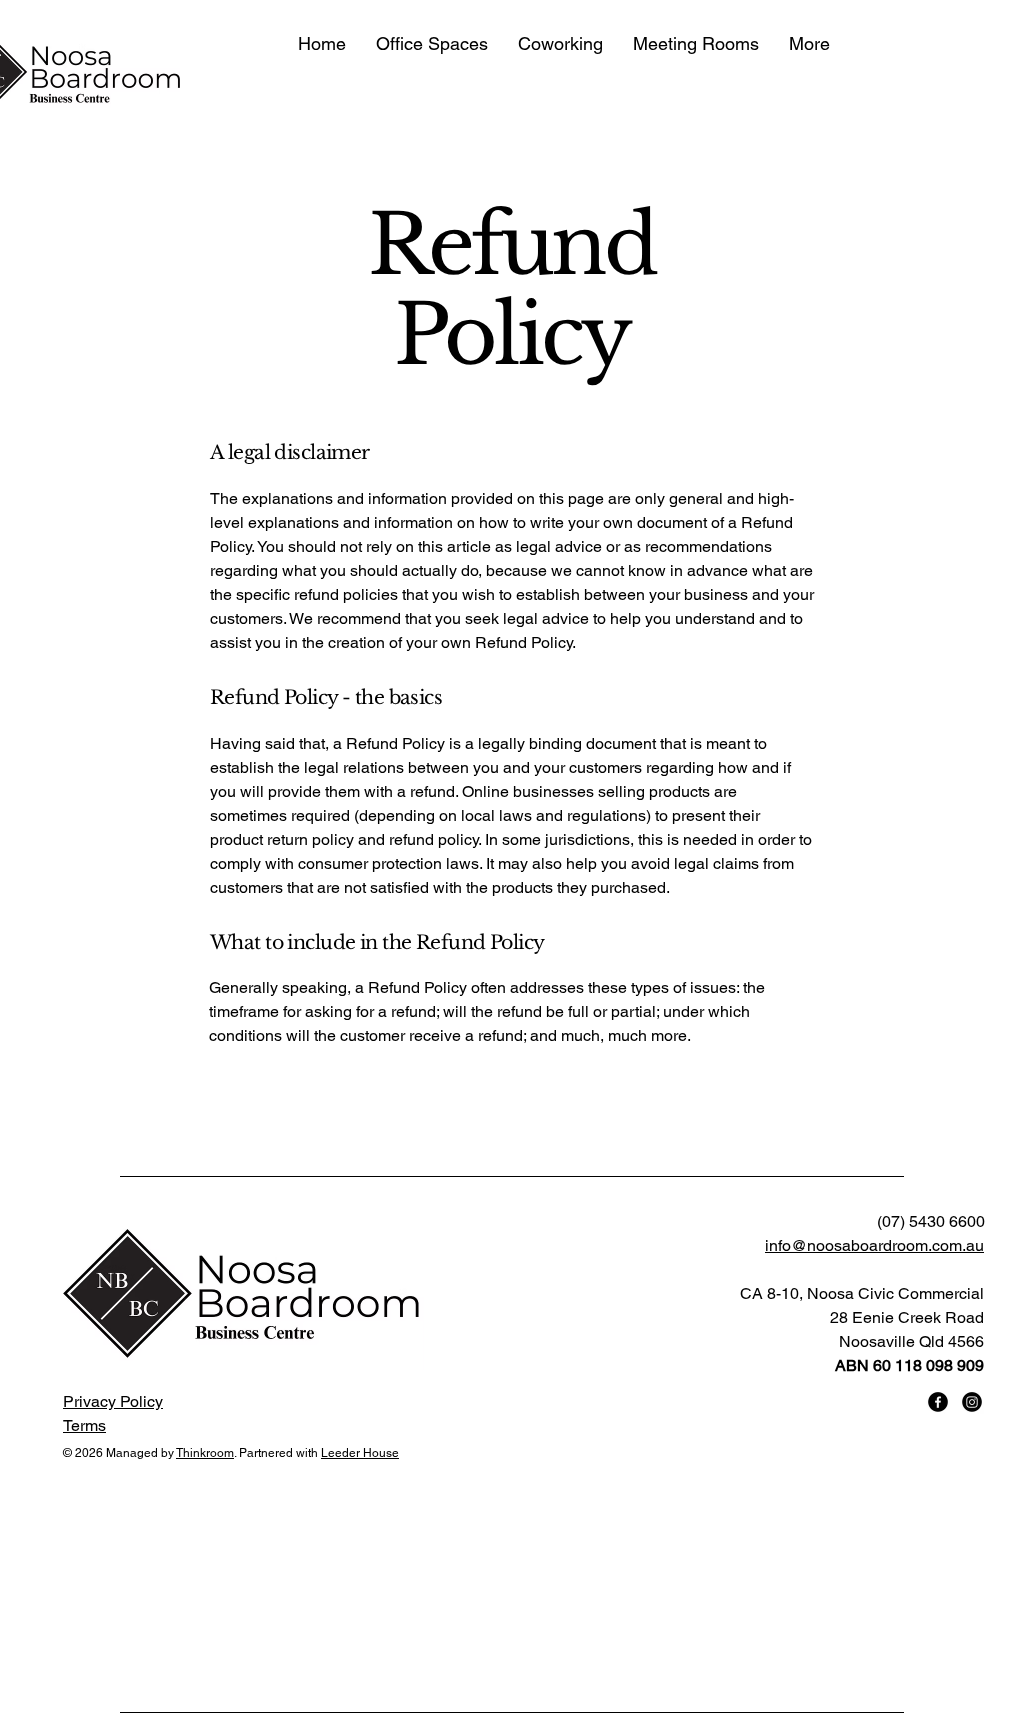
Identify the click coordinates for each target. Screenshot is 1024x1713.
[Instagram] (972, 1402)
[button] (432, 43)
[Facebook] (938, 1402)
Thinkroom (205, 1453)
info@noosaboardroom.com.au (874, 1245)
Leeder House (360, 1453)
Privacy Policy (113, 1401)
